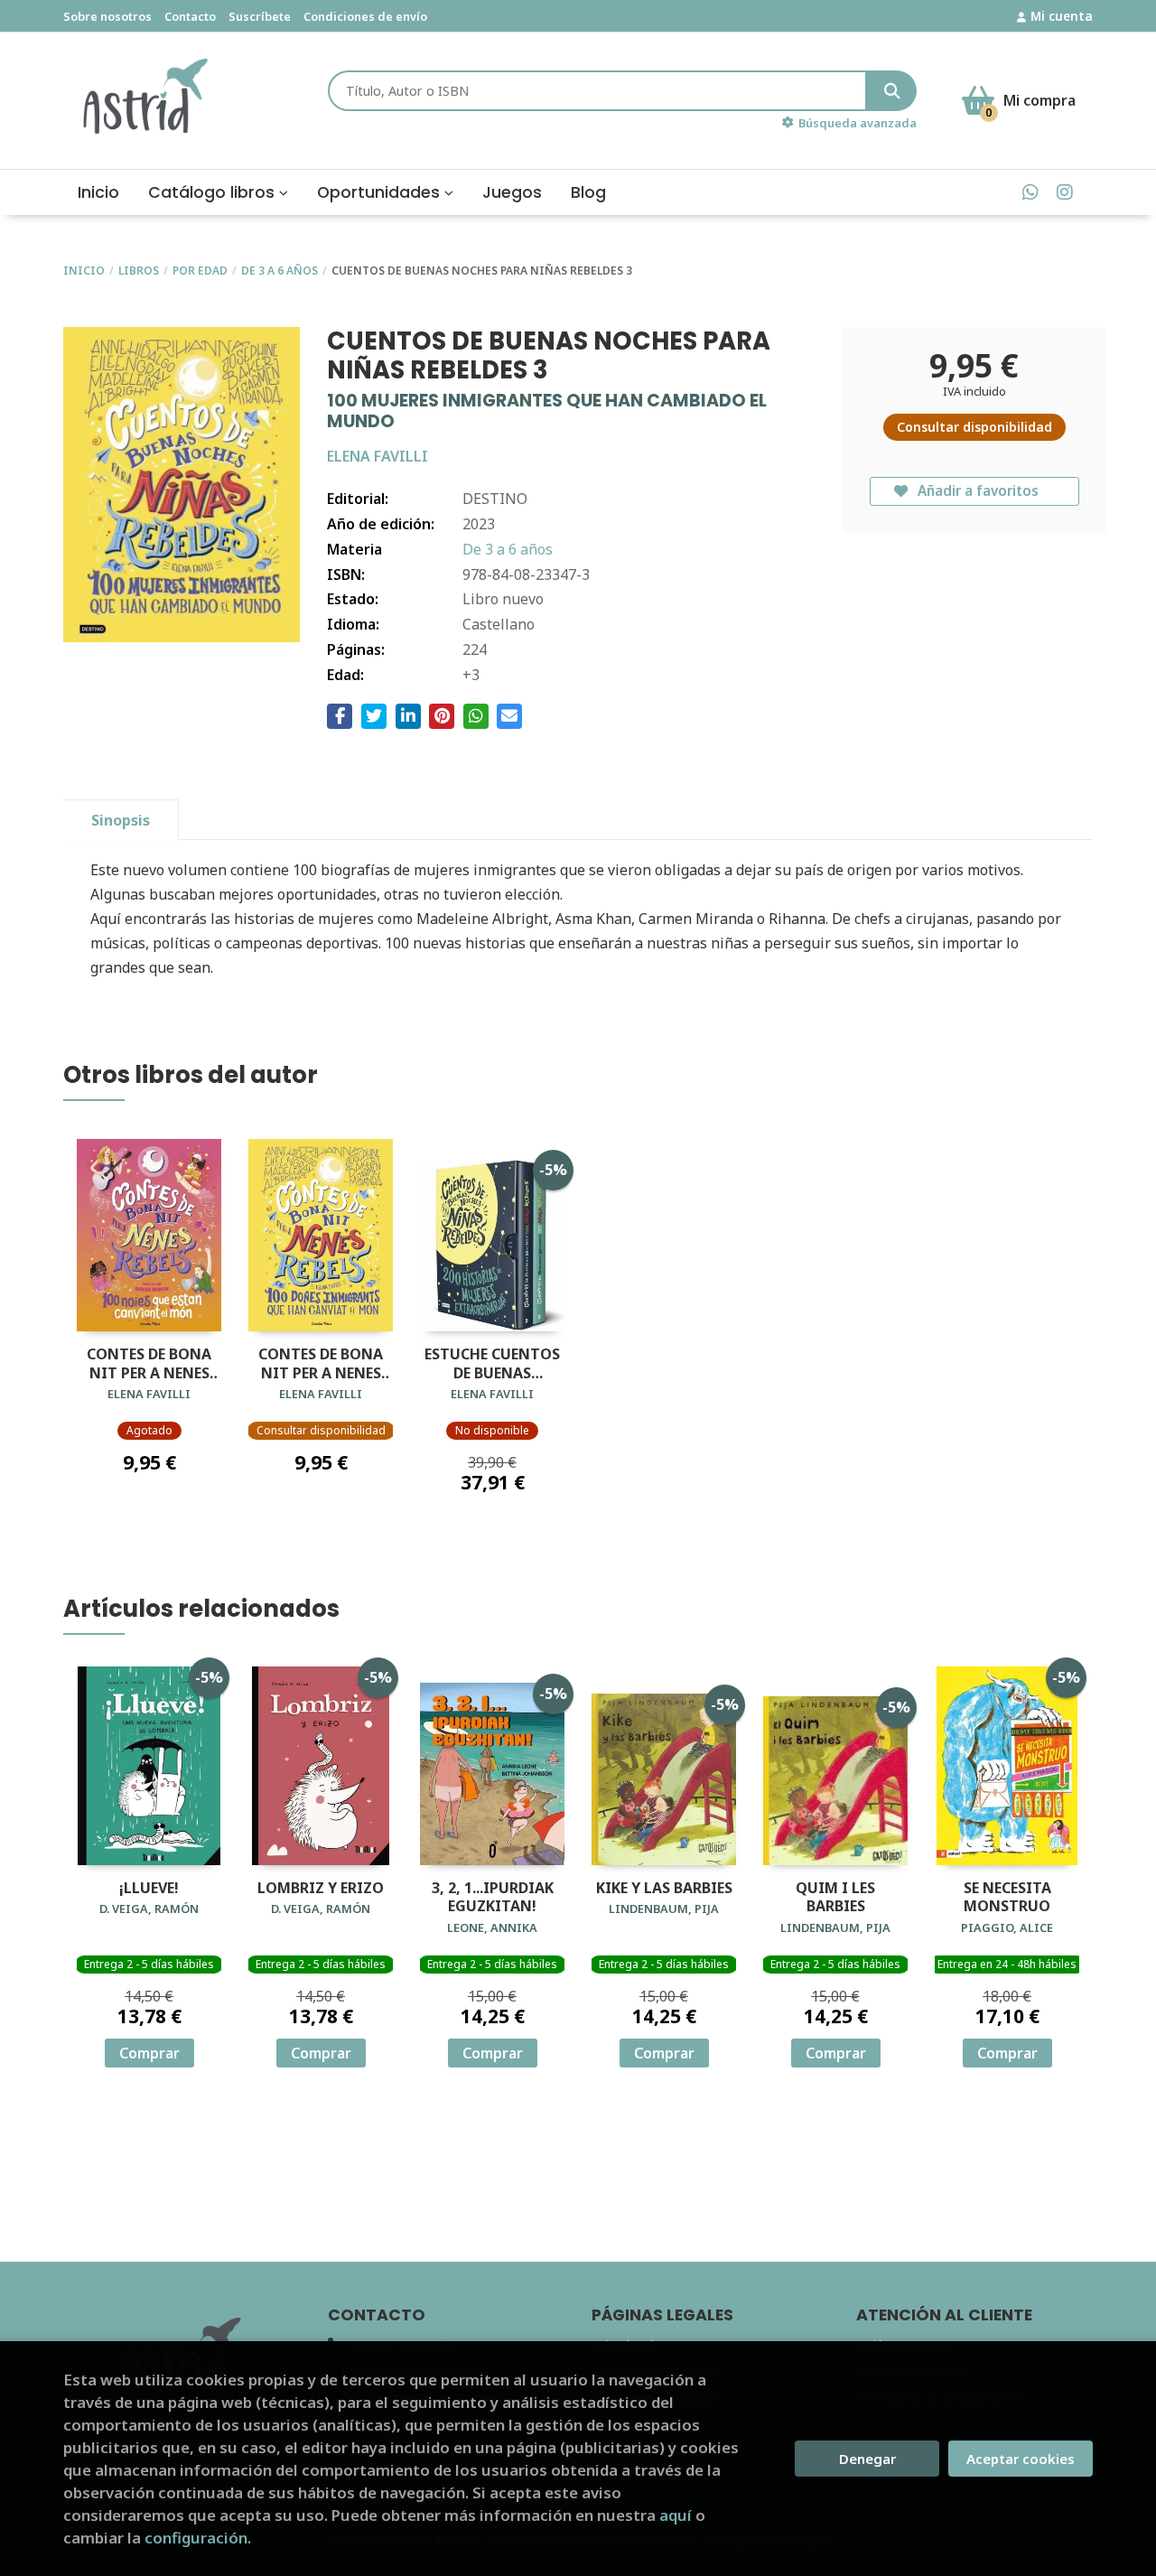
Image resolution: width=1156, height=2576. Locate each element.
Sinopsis (121, 820)
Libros (139, 271)
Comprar (149, 2053)
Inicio (84, 271)
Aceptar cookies (1021, 2459)
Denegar (867, 2459)
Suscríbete (260, 16)
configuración (196, 2538)
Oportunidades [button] (381, 192)
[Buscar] (892, 91)
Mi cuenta (1062, 16)
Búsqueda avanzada (858, 123)
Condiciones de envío (365, 16)
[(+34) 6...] (1030, 192)
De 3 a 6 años (280, 271)
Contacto (190, 16)
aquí (676, 2515)
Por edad (200, 271)
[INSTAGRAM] (1064, 192)
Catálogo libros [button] (214, 192)
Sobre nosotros (107, 16)
